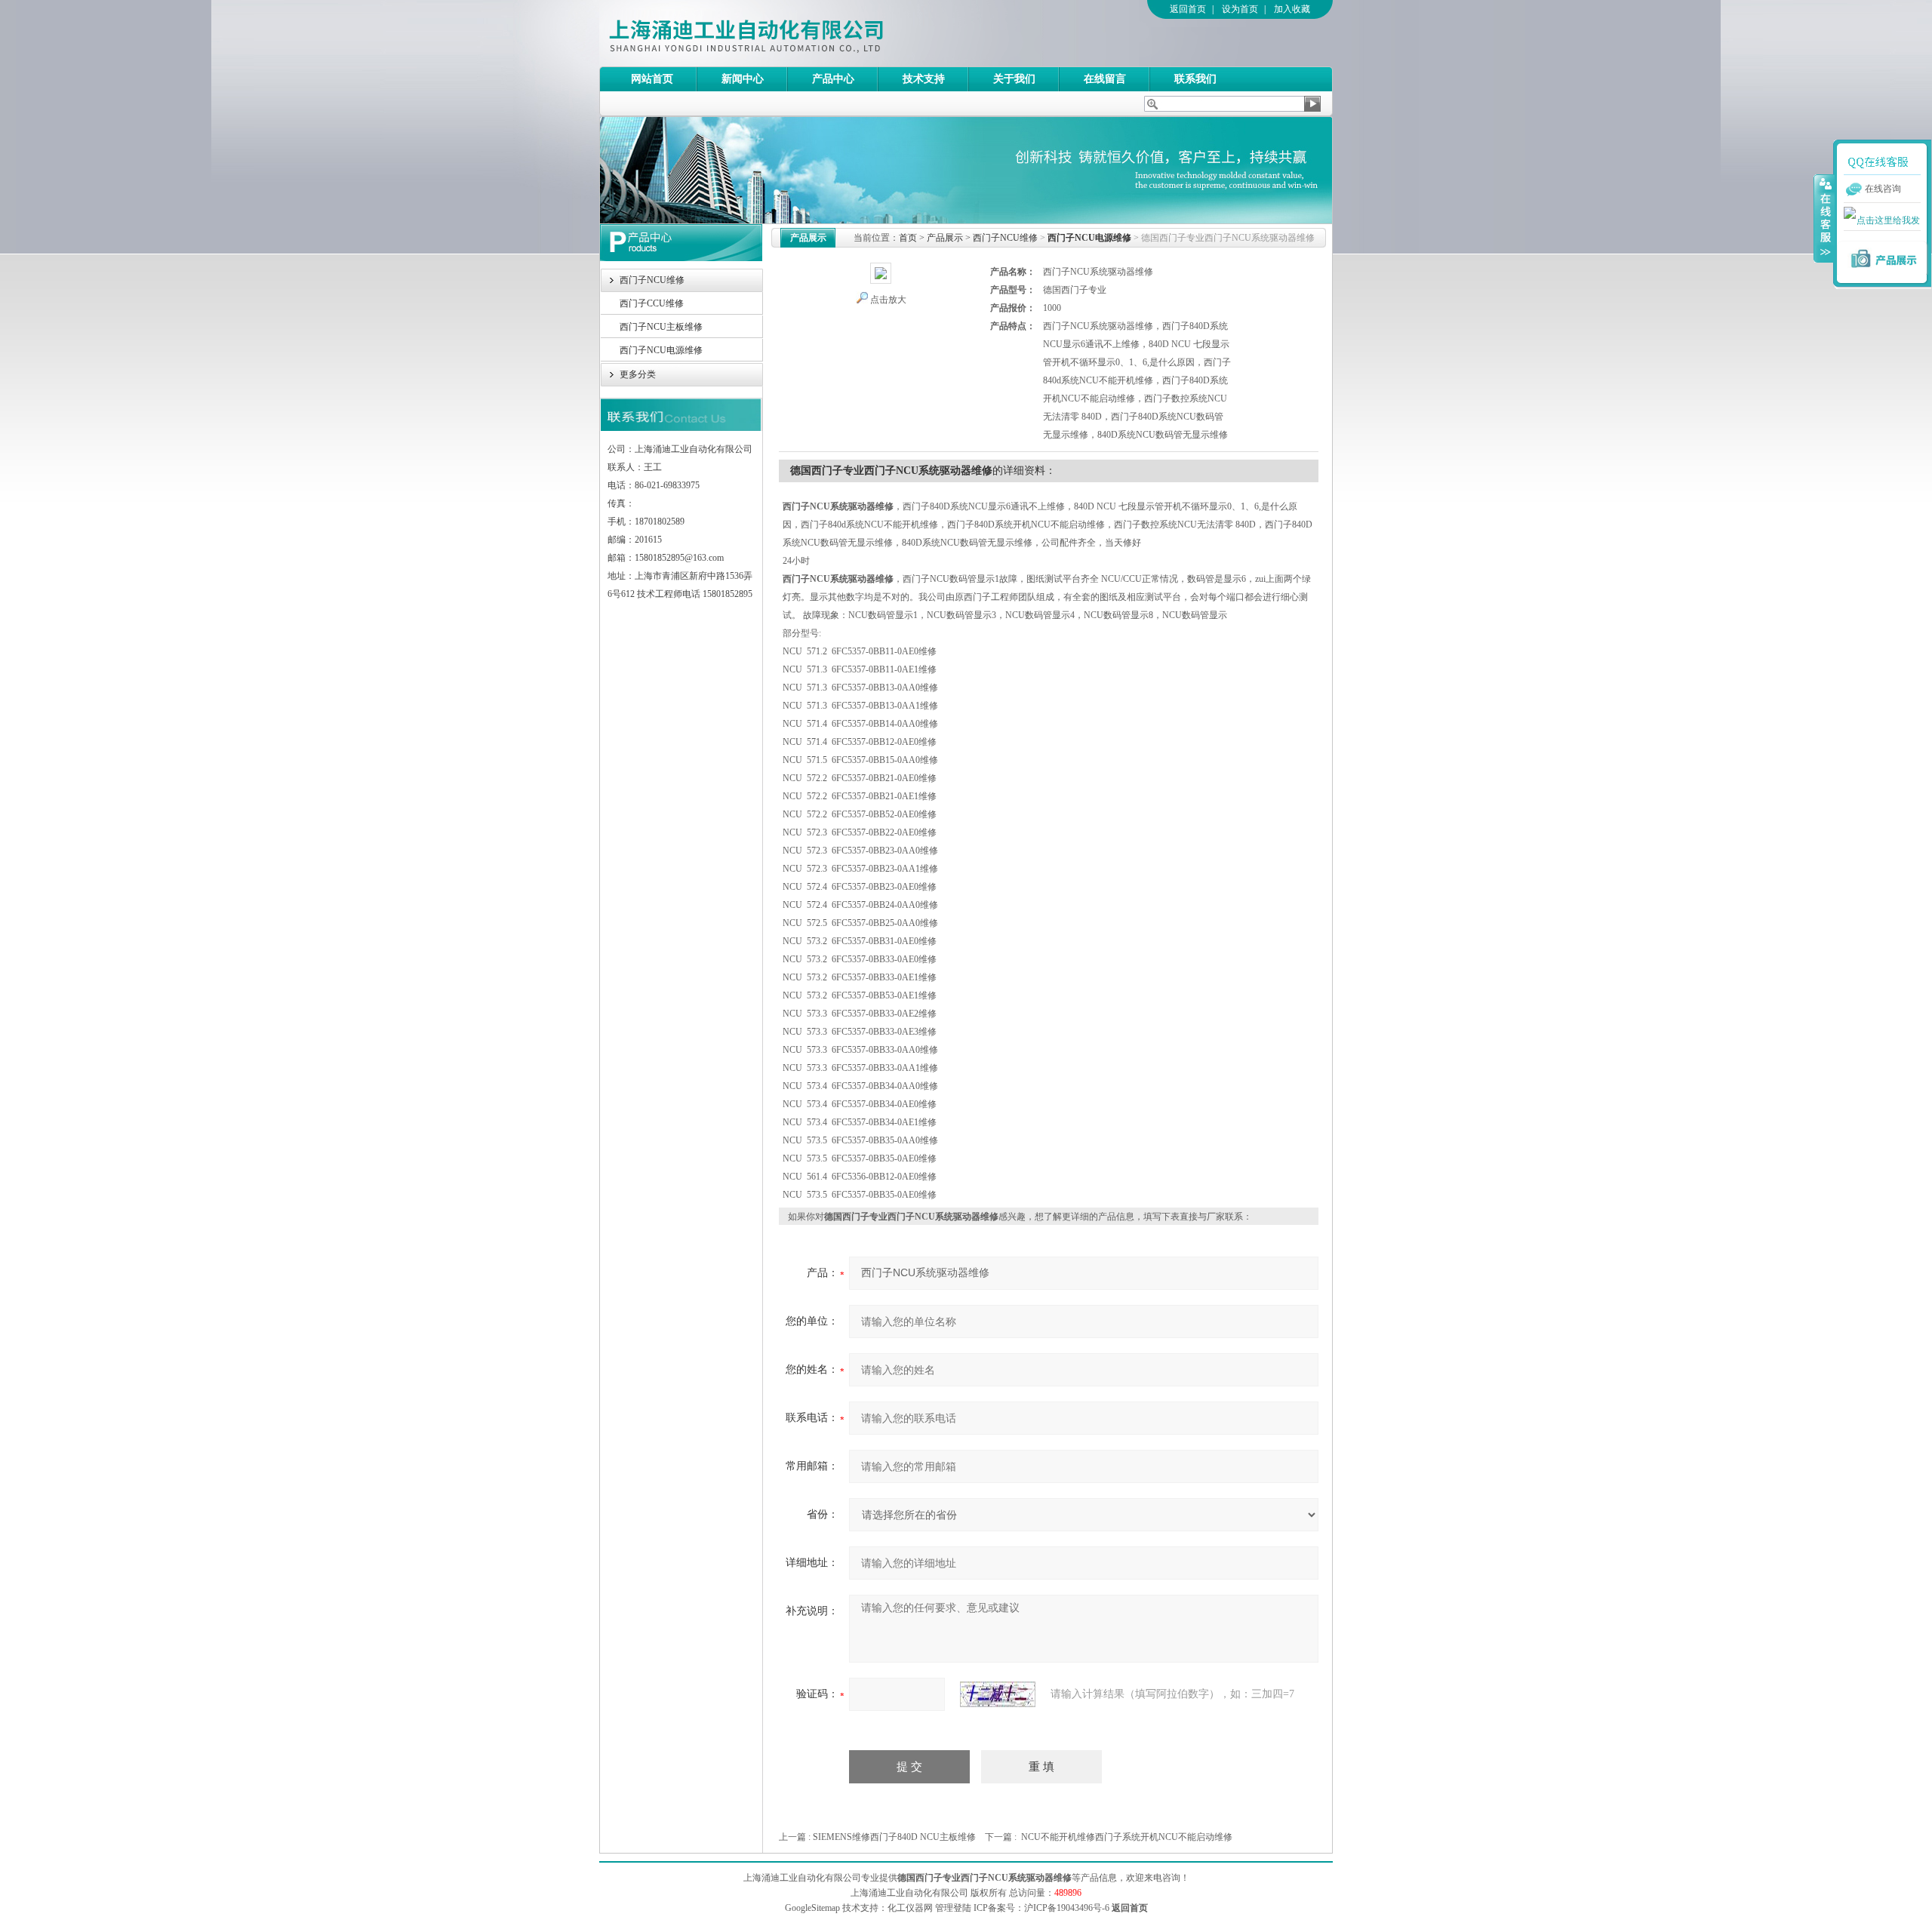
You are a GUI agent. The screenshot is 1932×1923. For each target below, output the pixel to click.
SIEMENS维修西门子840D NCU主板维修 (894, 1837)
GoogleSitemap (812, 1908)
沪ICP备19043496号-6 (1067, 1908)
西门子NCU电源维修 (661, 350)
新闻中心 (743, 79)
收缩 (1824, 218)
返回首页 (1188, 9)
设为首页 (1240, 9)
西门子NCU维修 (652, 280)
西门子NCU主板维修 (661, 327)
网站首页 (652, 79)
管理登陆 (953, 1908)
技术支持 (924, 79)
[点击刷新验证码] (998, 1694)
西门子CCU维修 (652, 303)
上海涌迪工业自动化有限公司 (807, 33)
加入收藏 (1292, 9)
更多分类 (638, 374)
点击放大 (888, 300)
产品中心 (833, 79)
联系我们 (1195, 79)
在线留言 (1105, 79)
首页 (908, 238)
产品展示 (945, 238)
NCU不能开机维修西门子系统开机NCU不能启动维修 (1127, 1837)
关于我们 (1014, 79)
